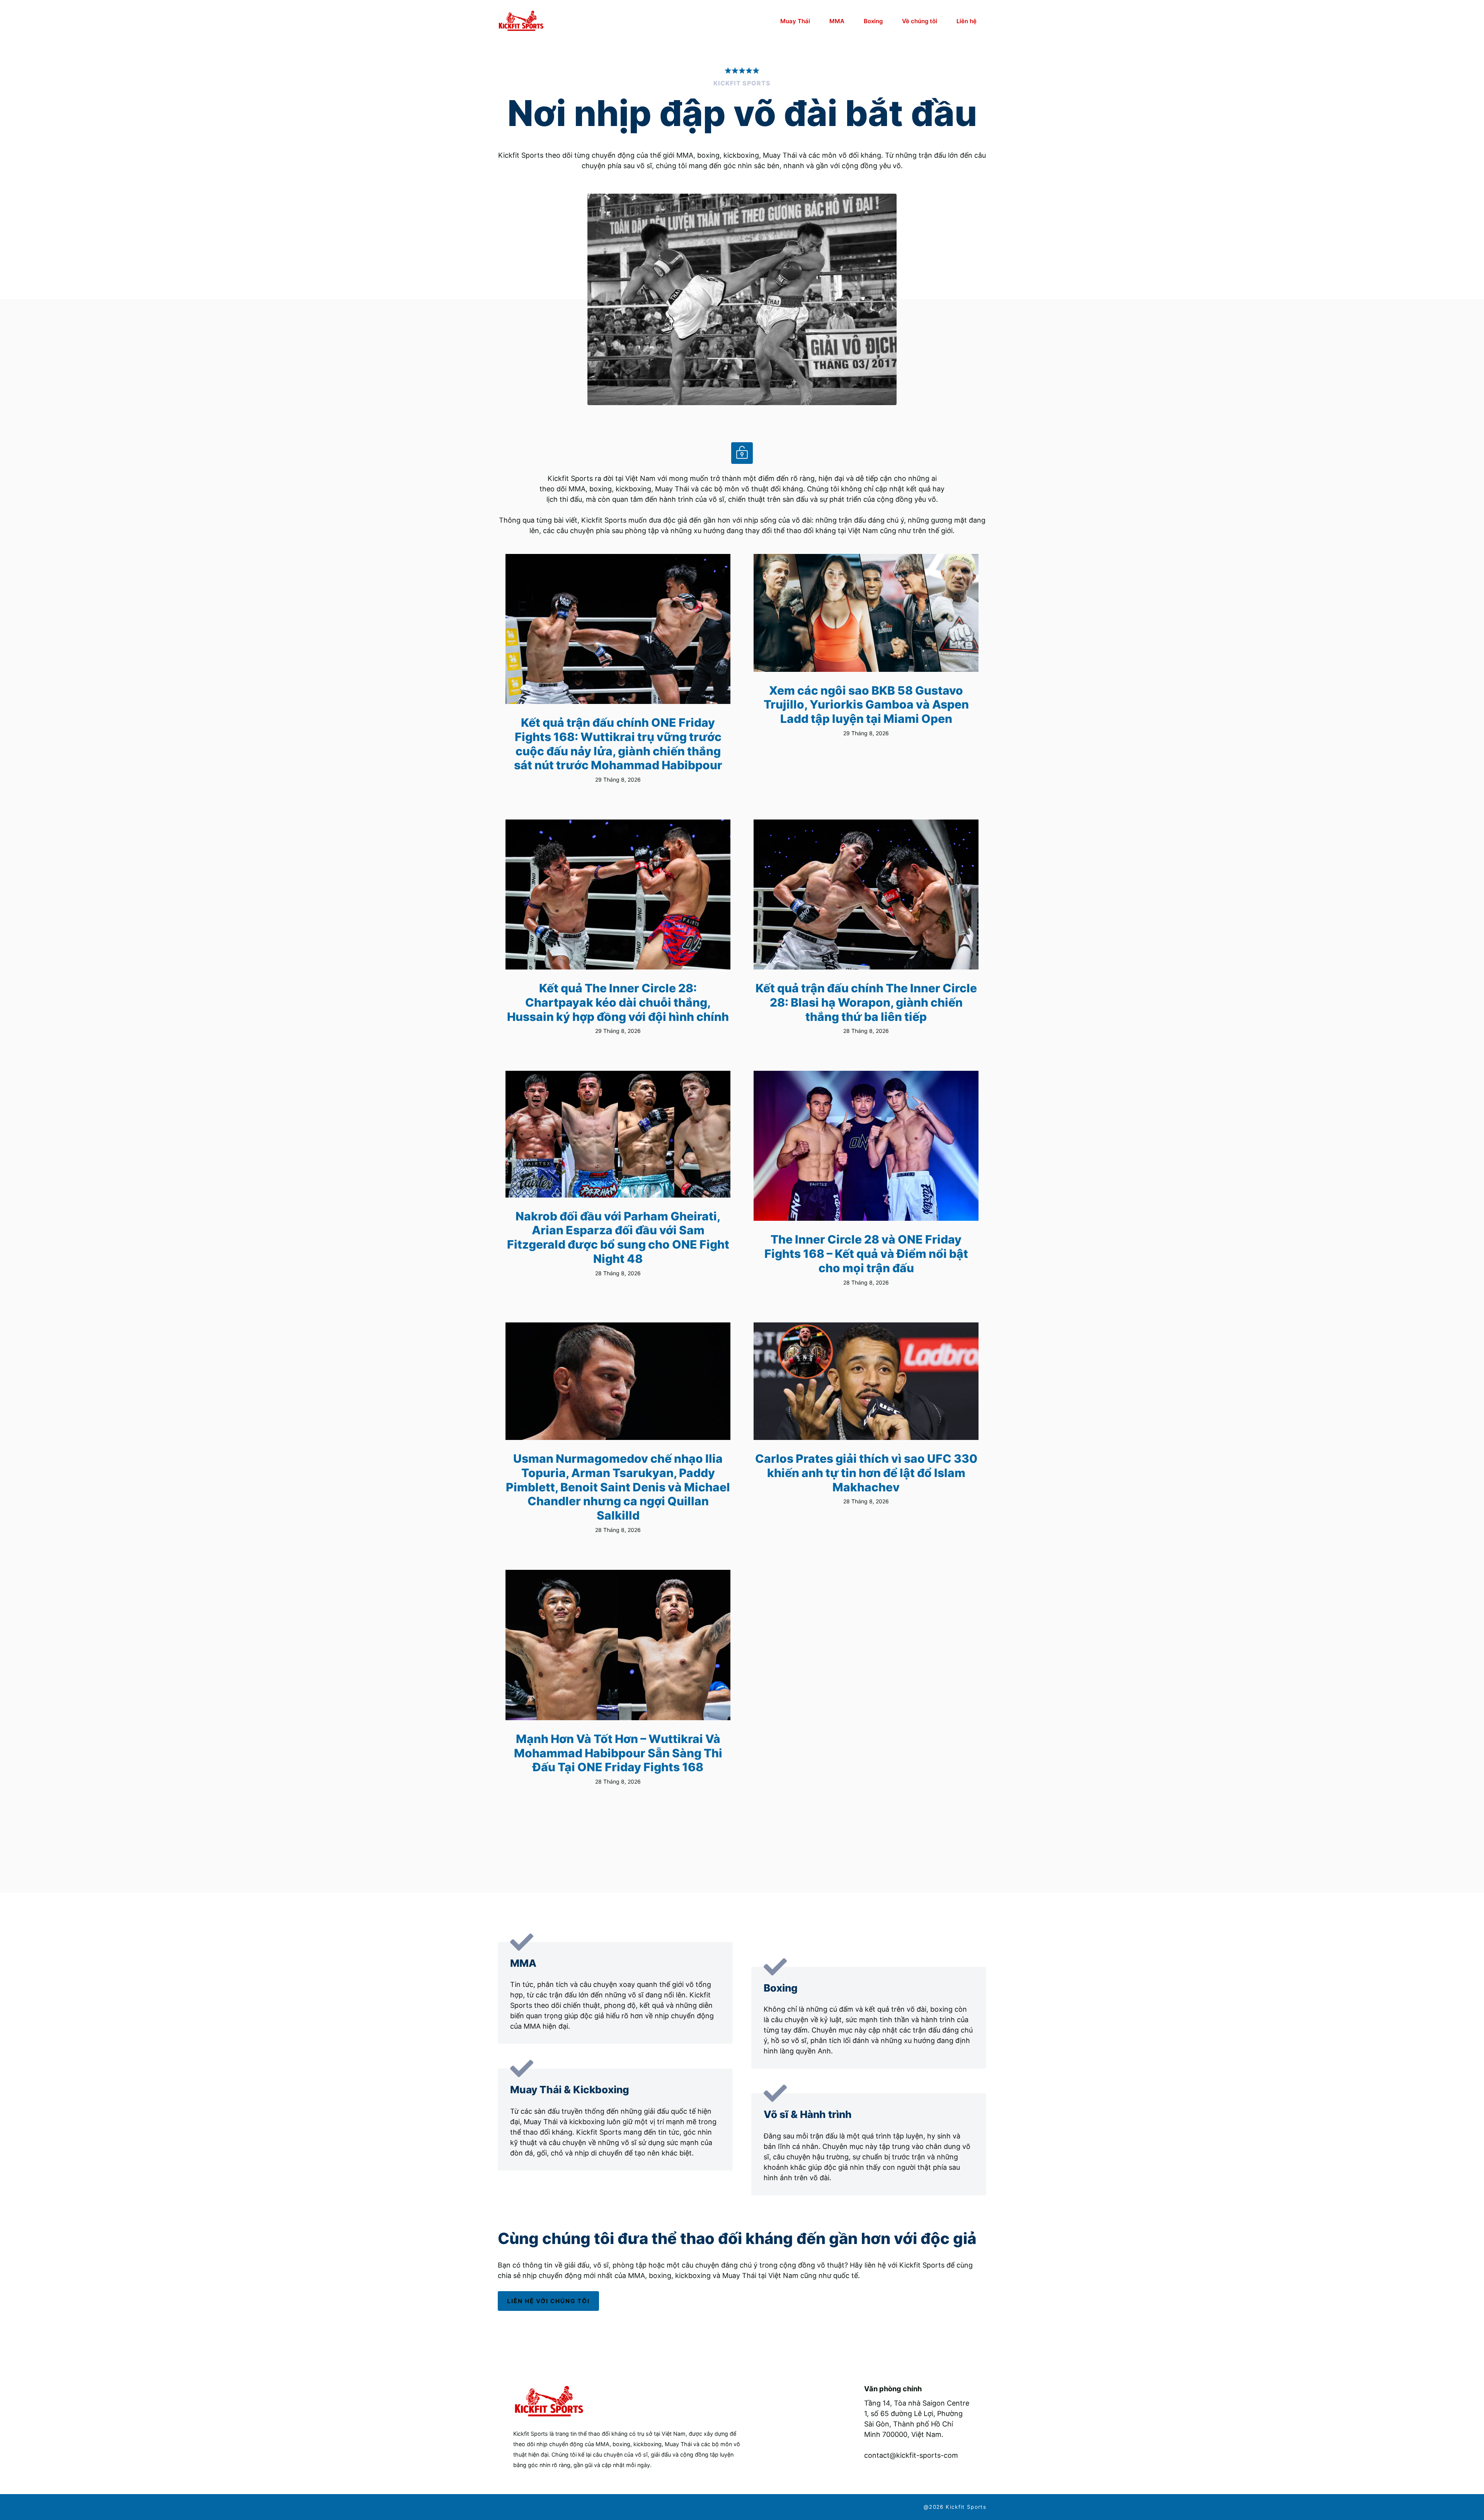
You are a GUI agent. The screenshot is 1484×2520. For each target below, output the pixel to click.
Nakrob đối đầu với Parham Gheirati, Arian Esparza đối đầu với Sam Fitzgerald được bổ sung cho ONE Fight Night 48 (618, 1237)
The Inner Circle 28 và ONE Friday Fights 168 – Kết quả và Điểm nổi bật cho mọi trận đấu (866, 1253)
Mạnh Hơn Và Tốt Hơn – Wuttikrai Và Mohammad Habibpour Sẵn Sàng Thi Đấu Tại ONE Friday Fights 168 (618, 1753)
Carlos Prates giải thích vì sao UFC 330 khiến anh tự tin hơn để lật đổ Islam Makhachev (866, 1473)
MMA (837, 21)
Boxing (873, 21)
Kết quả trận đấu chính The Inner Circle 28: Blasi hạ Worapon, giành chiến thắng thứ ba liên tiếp (866, 1002)
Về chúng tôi (920, 21)
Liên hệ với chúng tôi (548, 2301)
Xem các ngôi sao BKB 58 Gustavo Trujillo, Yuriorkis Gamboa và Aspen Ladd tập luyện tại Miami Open (866, 705)
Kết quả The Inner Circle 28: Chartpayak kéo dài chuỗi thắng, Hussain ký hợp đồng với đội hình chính (618, 1002)
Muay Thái (795, 21)
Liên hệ (967, 21)
